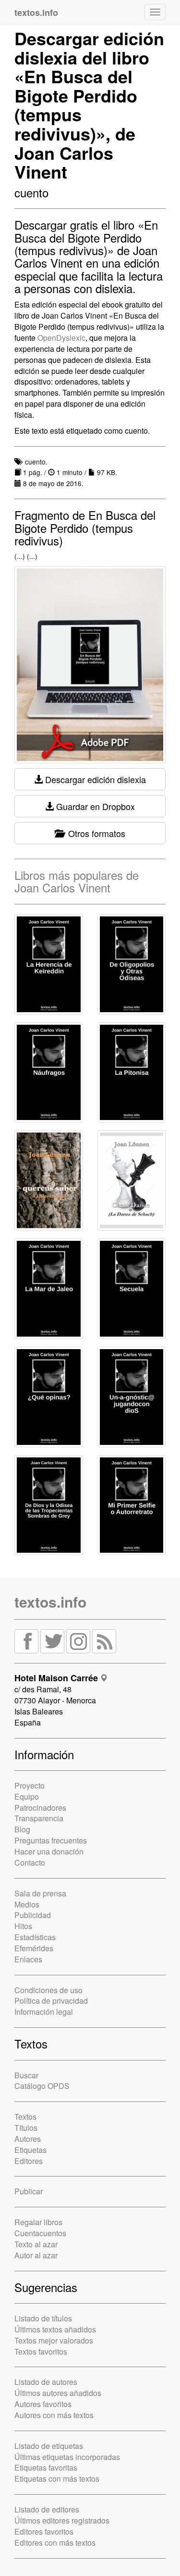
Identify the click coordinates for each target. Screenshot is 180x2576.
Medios (27, 1904)
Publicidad (33, 1915)
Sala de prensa (40, 1893)
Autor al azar (36, 2255)
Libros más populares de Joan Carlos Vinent (77, 881)
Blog (22, 1829)
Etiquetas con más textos (57, 2479)
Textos (25, 2117)
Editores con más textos (55, 2543)
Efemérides (34, 1948)
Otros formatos (94, 833)
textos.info (50, 1602)
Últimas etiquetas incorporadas (67, 2457)
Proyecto (30, 1785)
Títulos (26, 2128)
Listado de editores (47, 2509)
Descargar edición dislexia (94, 779)
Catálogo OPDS (42, 2086)
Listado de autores (46, 2382)
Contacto (30, 1862)
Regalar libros (38, 2222)
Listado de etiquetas (49, 2446)
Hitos (23, 1926)
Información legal (44, 2012)
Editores (29, 2161)
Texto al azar (36, 2244)
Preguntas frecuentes (51, 1840)
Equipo (27, 1797)
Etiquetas (30, 2150)
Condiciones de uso (48, 1990)
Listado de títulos (43, 2318)
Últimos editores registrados (62, 2520)
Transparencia (39, 1818)
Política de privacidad (51, 2001)
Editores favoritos (44, 2531)
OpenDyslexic (61, 338)
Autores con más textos (54, 2415)
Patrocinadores (40, 1808)
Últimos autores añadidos (58, 2393)
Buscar (26, 2075)
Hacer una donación (49, 1851)
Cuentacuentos (40, 2233)
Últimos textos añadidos (55, 2329)
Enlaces (28, 1959)
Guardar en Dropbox (94, 806)
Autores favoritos (43, 2404)
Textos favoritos (41, 2351)
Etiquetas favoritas (46, 2467)
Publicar (29, 2191)
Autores (28, 2139)
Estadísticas (35, 1937)
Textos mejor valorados (54, 2340)
